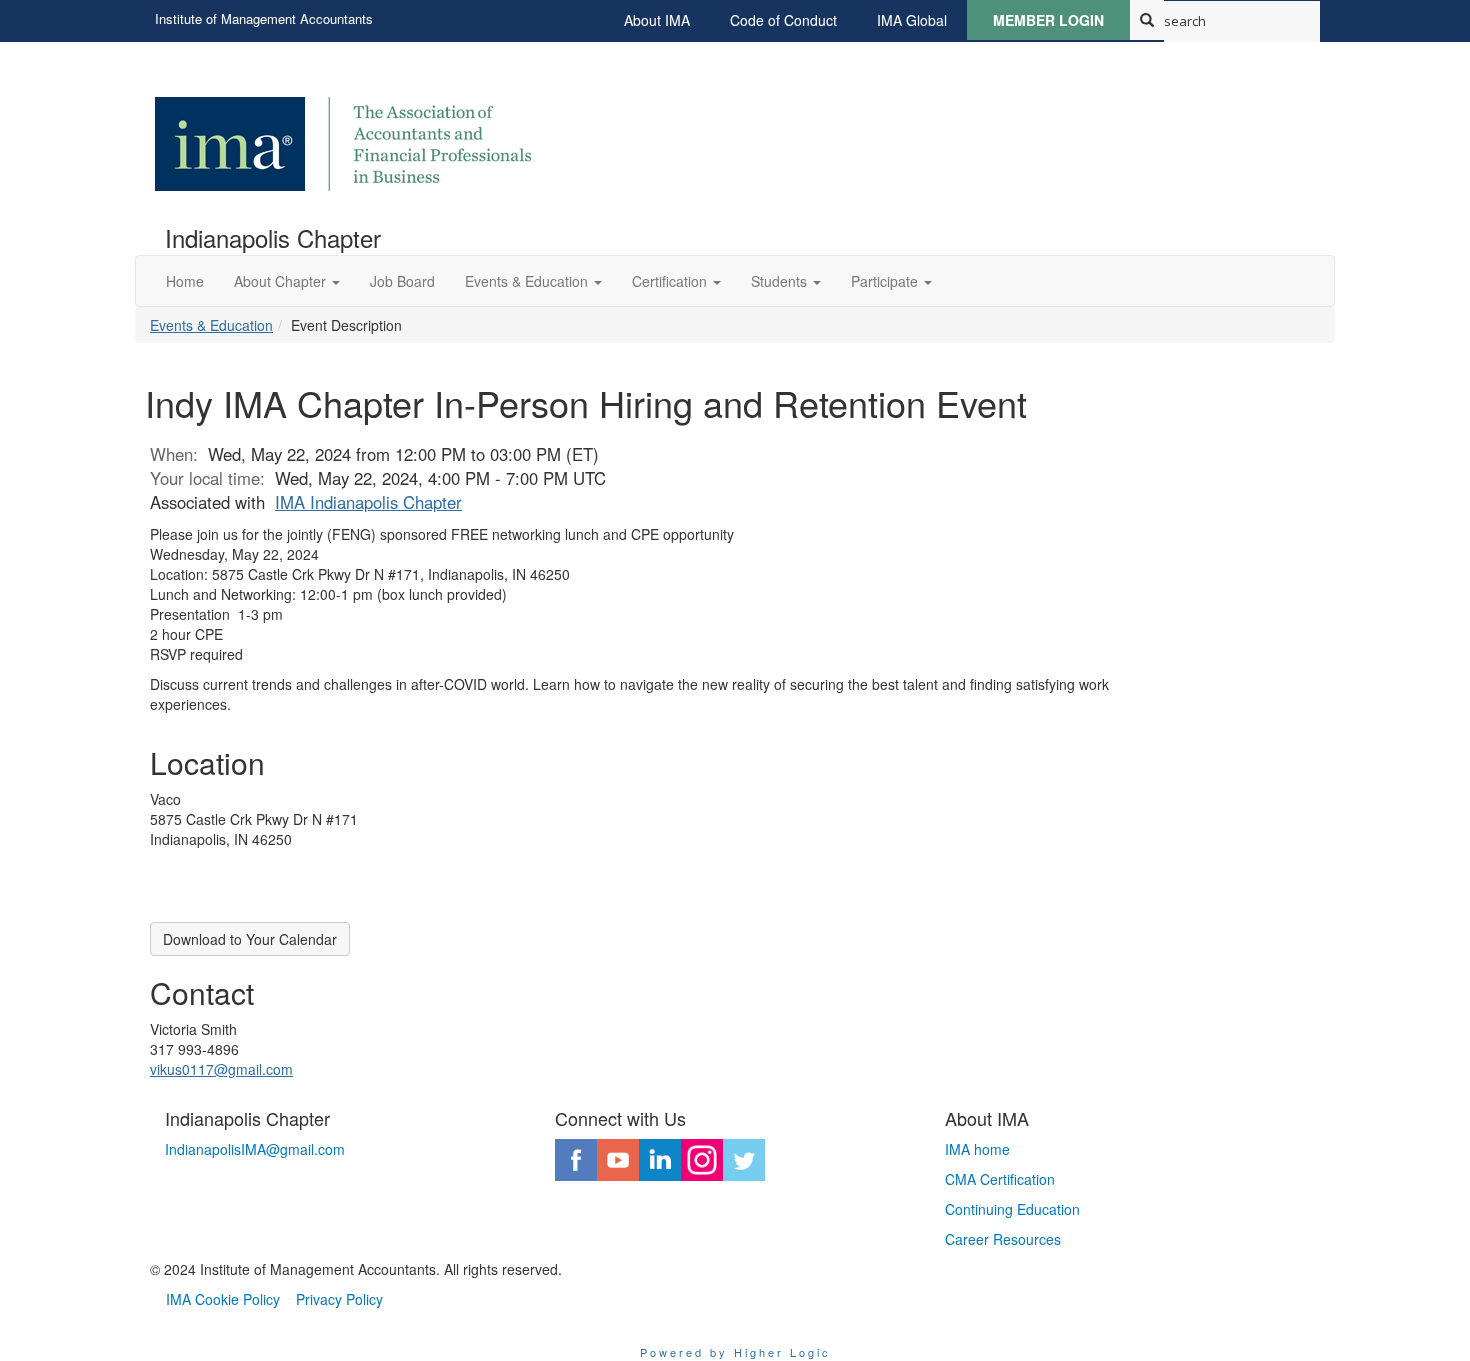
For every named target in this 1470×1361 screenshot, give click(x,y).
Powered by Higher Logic (735, 1352)
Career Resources (1003, 1239)
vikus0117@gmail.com (221, 1069)
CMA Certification (1000, 1179)
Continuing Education (1012, 1209)
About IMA (657, 20)
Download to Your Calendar (250, 939)
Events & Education (211, 325)
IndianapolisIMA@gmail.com (255, 1149)
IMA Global (912, 20)
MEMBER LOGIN (1048, 20)
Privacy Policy (339, 1299)
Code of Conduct (783, 20)
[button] (287, 281)
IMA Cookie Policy (223, 1299)
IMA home (977, 1149)
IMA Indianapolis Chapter (368, 502)
